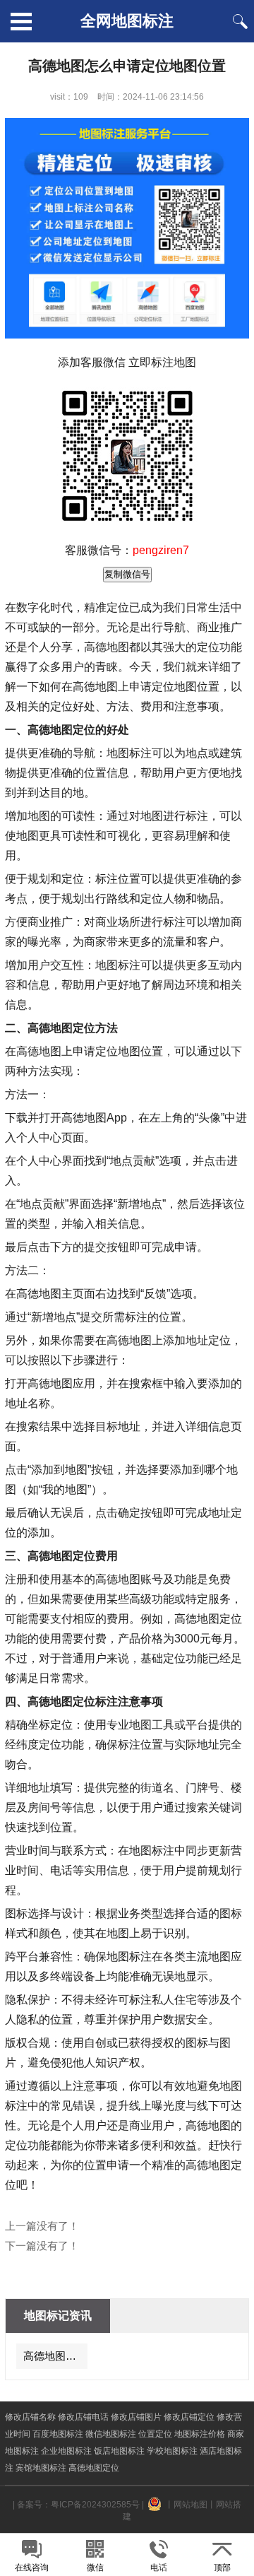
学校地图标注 (172, 2451)
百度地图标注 (58, 2434)
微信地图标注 (111, 2434)
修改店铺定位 (189, 2417)
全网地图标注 (127, 21)
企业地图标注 (66, 2451)
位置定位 (155, 2434)
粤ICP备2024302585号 (95, 2505)
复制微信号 (127, 574)
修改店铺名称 (30, 2417)
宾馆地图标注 (41, 2468)
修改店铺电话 (83, 2417)
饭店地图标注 (119, 2451)
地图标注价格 (200, 2434)
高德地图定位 (94, 2468)
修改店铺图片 (136, 2417)
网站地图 (190, 2505)
